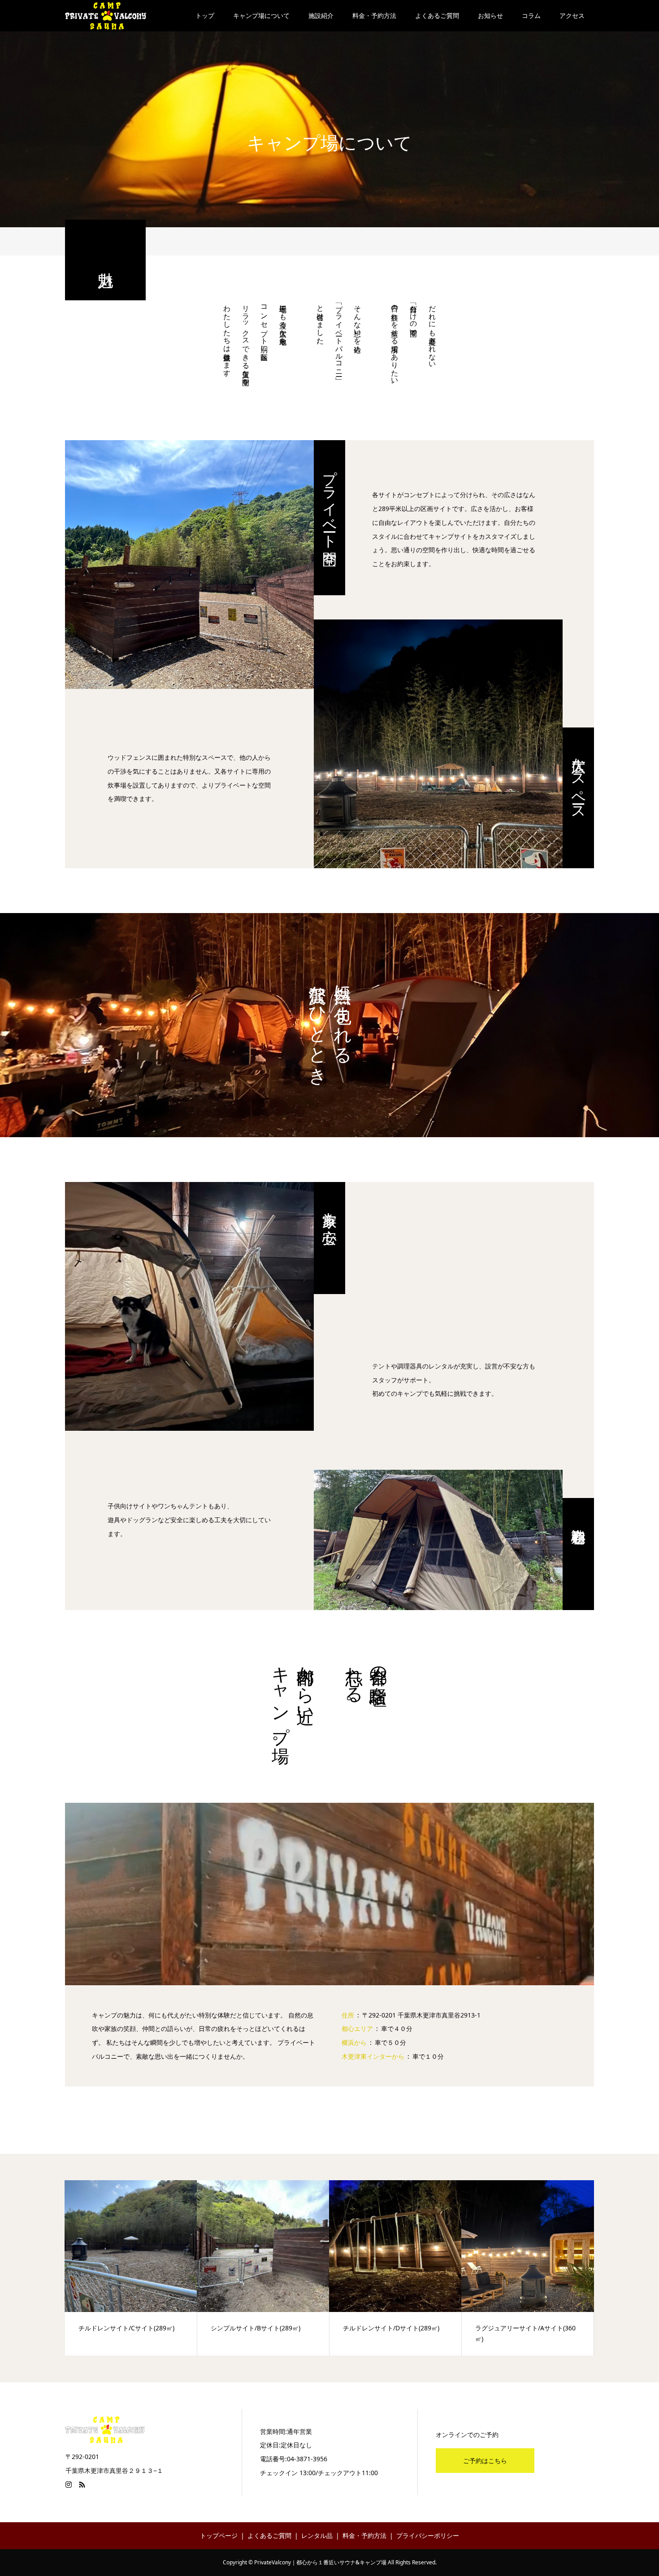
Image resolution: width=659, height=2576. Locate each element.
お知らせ (490, 15)
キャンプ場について (261, 15)
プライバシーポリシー (428, 2535)
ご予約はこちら (485, 2461)
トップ (205, 15)
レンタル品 (317, 2535)
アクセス (572, 15)
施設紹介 (321, 15)
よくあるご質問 (437, 15)
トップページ (219, 2535)
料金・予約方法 (374, 15)
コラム (531, 15)
